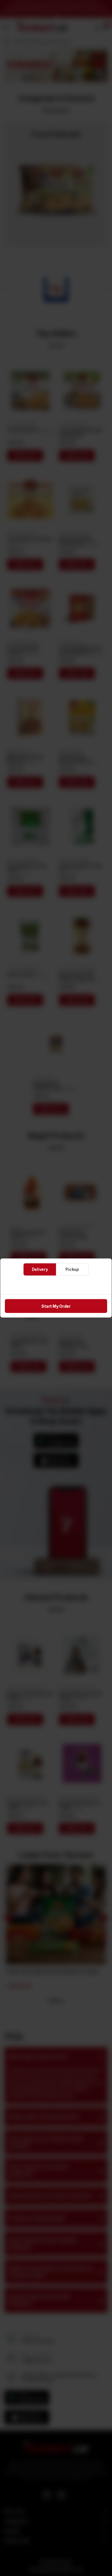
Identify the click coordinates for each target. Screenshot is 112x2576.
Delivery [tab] (40, 1269)
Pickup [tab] (72, 1269)
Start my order (56, 1306)
